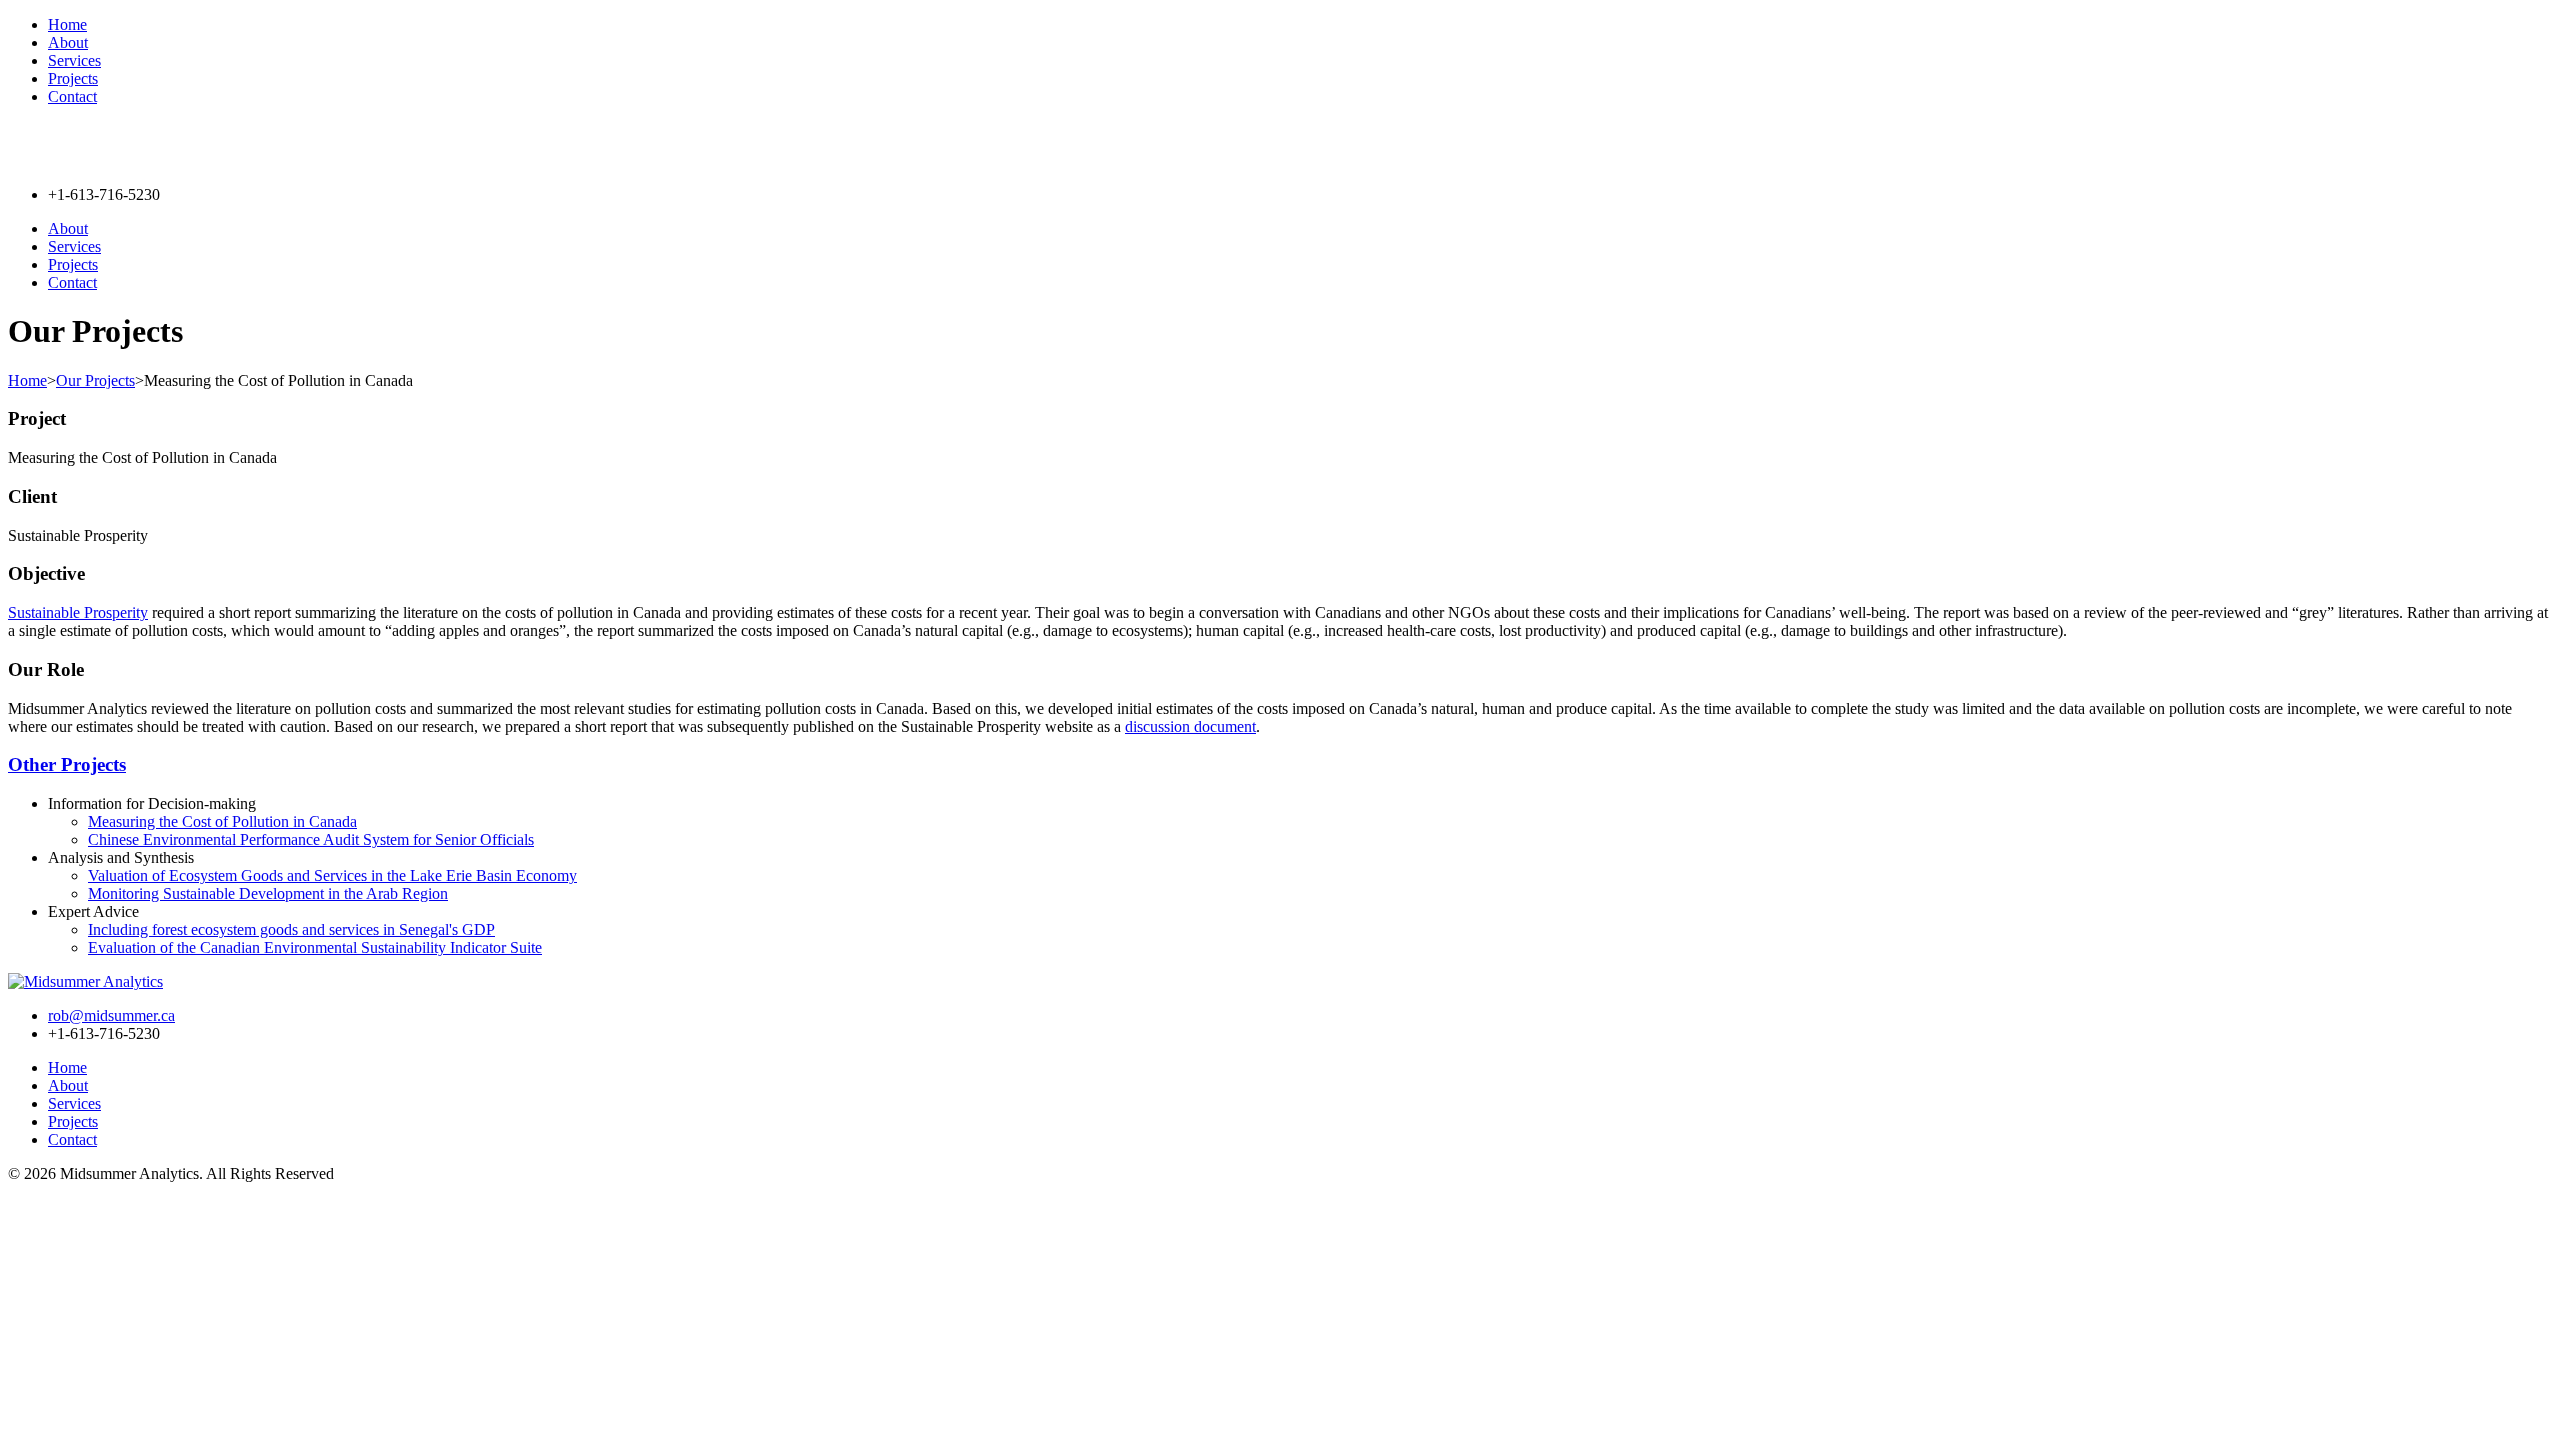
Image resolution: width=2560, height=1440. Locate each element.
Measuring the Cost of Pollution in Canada (222, 821)
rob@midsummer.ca (111, 1015)
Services (74, 60)
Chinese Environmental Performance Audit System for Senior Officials (311, 839)
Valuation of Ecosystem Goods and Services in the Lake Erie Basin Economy (332, 875)
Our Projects (95, 380)
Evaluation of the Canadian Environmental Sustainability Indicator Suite (315, 947)
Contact (72, 96)
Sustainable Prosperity (78, 612)
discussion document (1190, 726)
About (68, 42)
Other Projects (67, 764)
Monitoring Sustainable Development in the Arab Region (268, 893)
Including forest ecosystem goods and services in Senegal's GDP (291, 929)
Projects (73, 78)
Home (67, 24)
